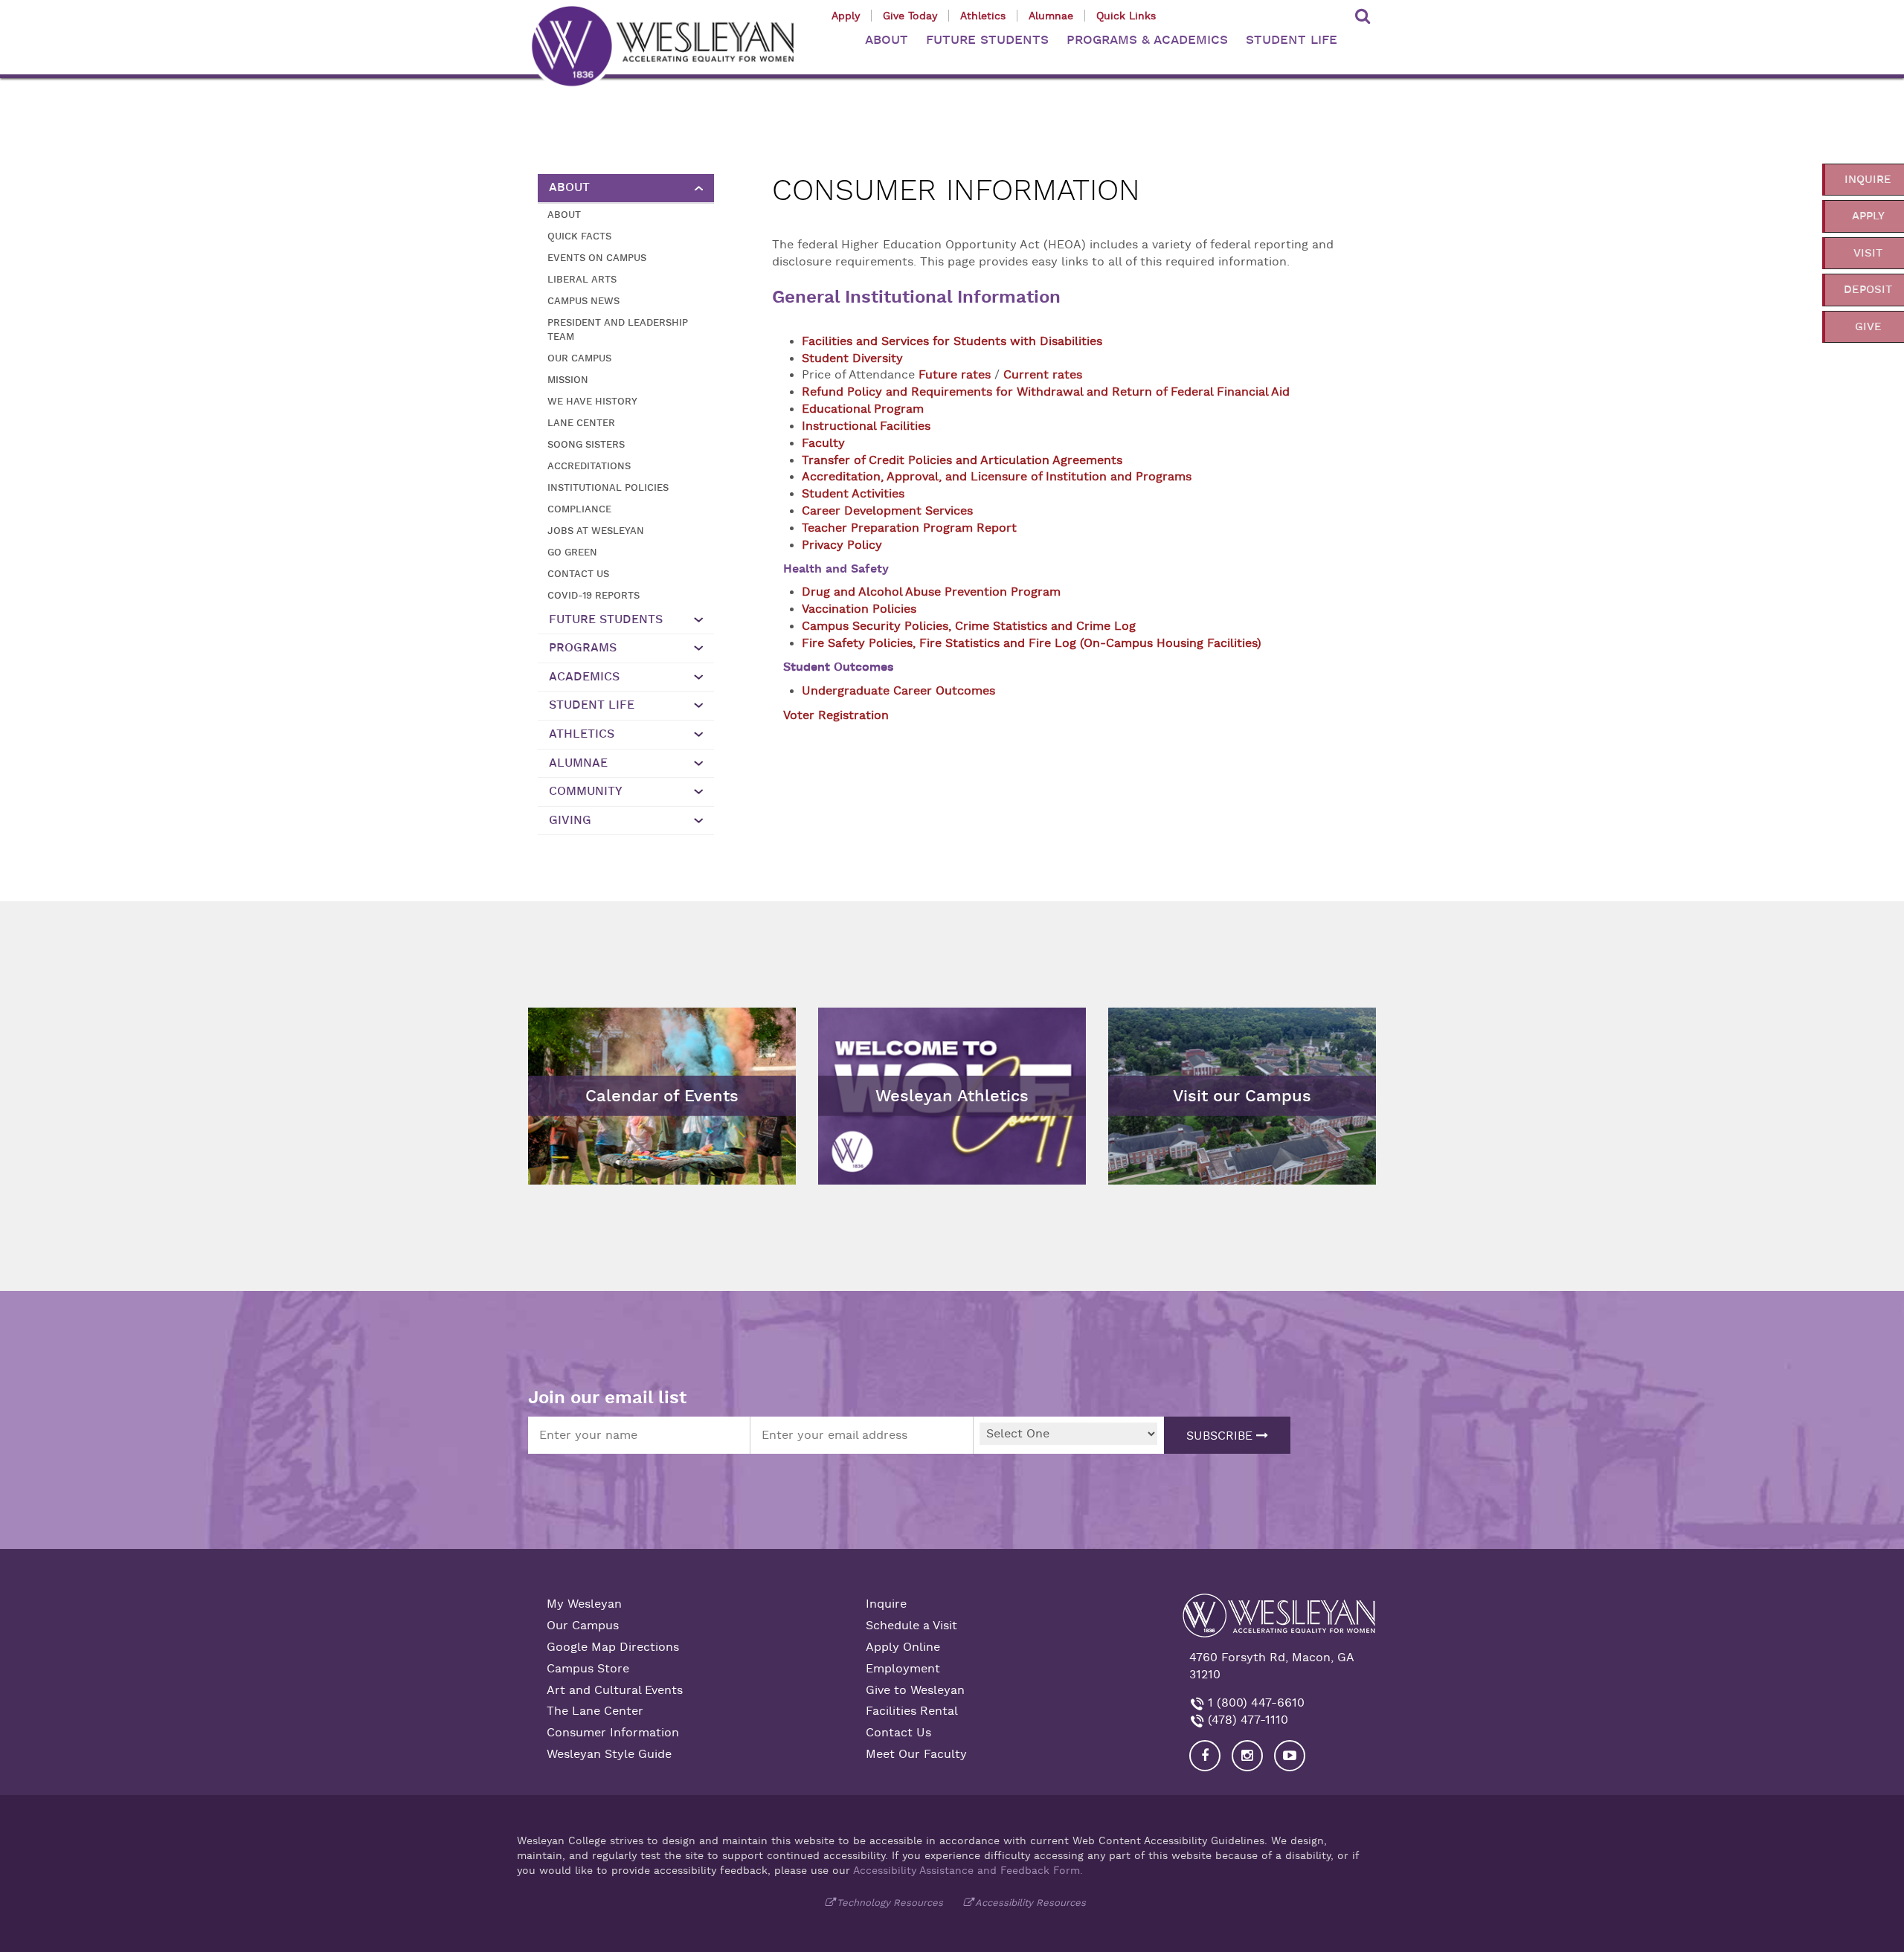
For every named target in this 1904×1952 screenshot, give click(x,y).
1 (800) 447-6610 (1254, 1703)
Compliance (579, 509)
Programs (583, 648)
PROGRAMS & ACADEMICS (1147, 40)
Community (586, 791)
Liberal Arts (582, 279)
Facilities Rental (912, 1711)
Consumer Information (613, 1733)
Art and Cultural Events (615, 1690)
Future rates (955, 375)
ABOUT (887, 40)
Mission (568, 380)
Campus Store (588, 1669)
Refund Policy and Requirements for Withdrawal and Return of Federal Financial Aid (1046, 392)
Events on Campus (597, 258)
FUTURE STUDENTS (987, 40)
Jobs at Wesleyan (596, 531)
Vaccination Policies (859, 609)
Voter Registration (836, 715)
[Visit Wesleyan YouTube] (1290, 1756)
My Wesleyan (584, 1604)
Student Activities (853, 494)
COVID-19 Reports (594, 595)
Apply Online (903, 1647)
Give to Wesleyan (915, 1690)
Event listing (571, 1059)
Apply (846, 16)
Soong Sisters (586, 444)
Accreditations (589, 466)
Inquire (886, 1604)
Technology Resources (890, 1903)
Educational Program (863, 409)
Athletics (983, 16)
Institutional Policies (608, 487)
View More (856, 1019)
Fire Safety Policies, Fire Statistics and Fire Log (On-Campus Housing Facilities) (1032, 643)
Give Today (910, 16)
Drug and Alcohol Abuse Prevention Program (931, 592)
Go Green (572, 552)
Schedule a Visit (911, 1626)
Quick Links (1126, 16)
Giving (570, 820)
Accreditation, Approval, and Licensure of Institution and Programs (997, 477)
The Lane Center (595, 1711)
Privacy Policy (844, 545)
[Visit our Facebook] (1205, 1756)
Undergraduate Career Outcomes (898, 691)
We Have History (592, 401)
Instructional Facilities (866, 426)
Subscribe (1221, 1436)
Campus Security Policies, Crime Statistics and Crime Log (969, 626)
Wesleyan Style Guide (609, 1754)
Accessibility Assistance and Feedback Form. (968, 1870)
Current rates (1043, 375)
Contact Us (578, 574)
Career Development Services (887, 511)
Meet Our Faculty (916, 1754)
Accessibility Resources (1030, 1903)
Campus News (583, 301)
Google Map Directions (613, 1647)
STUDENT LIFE (1292, 40)
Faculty (823, 443)
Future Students (606, 619)
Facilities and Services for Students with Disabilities (952, 341)
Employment (903, 1669)
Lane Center (581, 423)
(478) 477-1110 (1246, 1720)
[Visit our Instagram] (1247, 1756)
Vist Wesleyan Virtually (1181, 1019)
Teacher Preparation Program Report (909, 528)
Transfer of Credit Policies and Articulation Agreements (962, 460)
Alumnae (1051, 16)
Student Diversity (852, 358)
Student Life (592, 705)
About (569, 187)
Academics (584, 677)
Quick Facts (579, 236)
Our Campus (579, 358)
